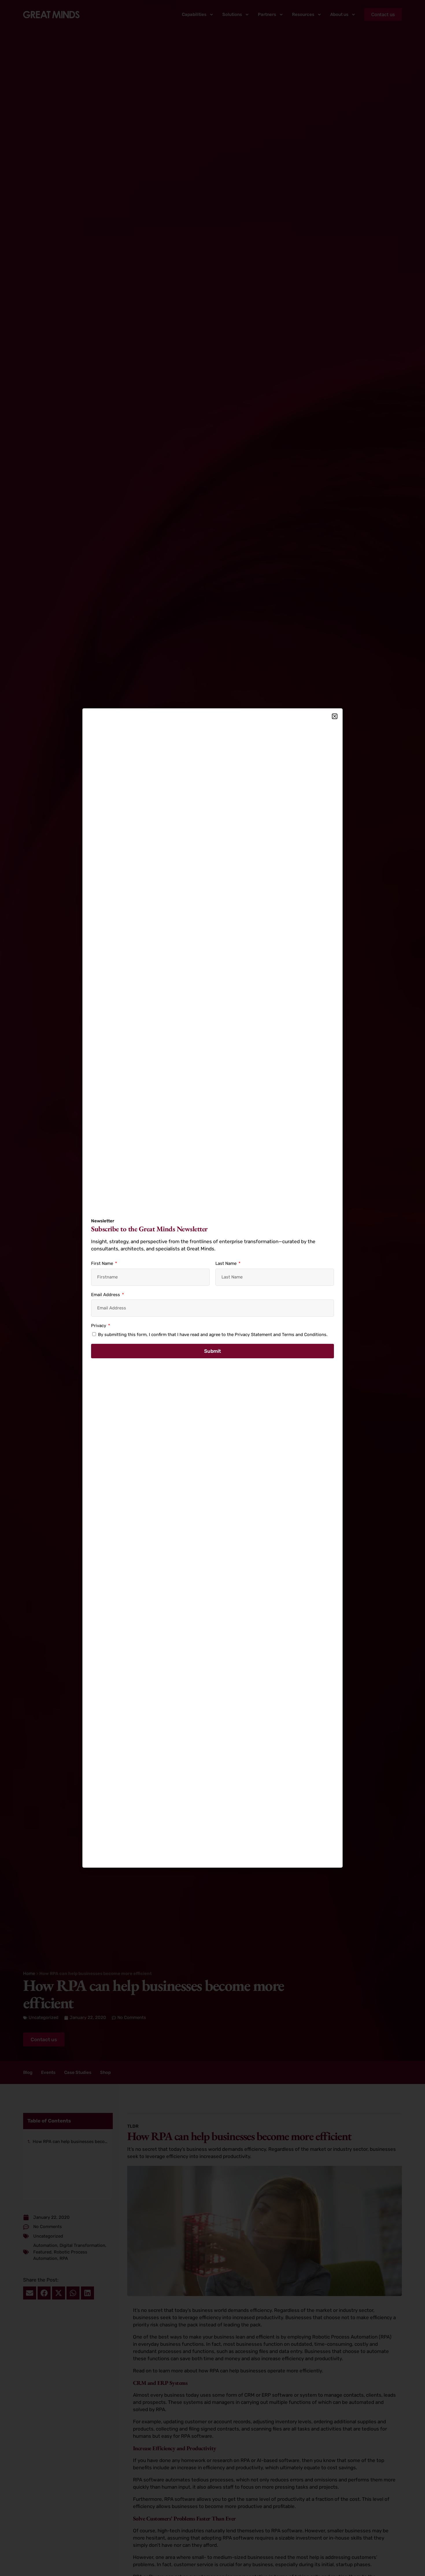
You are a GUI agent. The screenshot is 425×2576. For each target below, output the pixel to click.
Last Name (227, 1263)
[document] (212, 1288)
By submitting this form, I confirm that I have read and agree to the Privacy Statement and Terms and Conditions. (213, 1335)
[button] (335, 716)
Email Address (106, 1295)
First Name (103, 1263)
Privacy (99, 1326)
